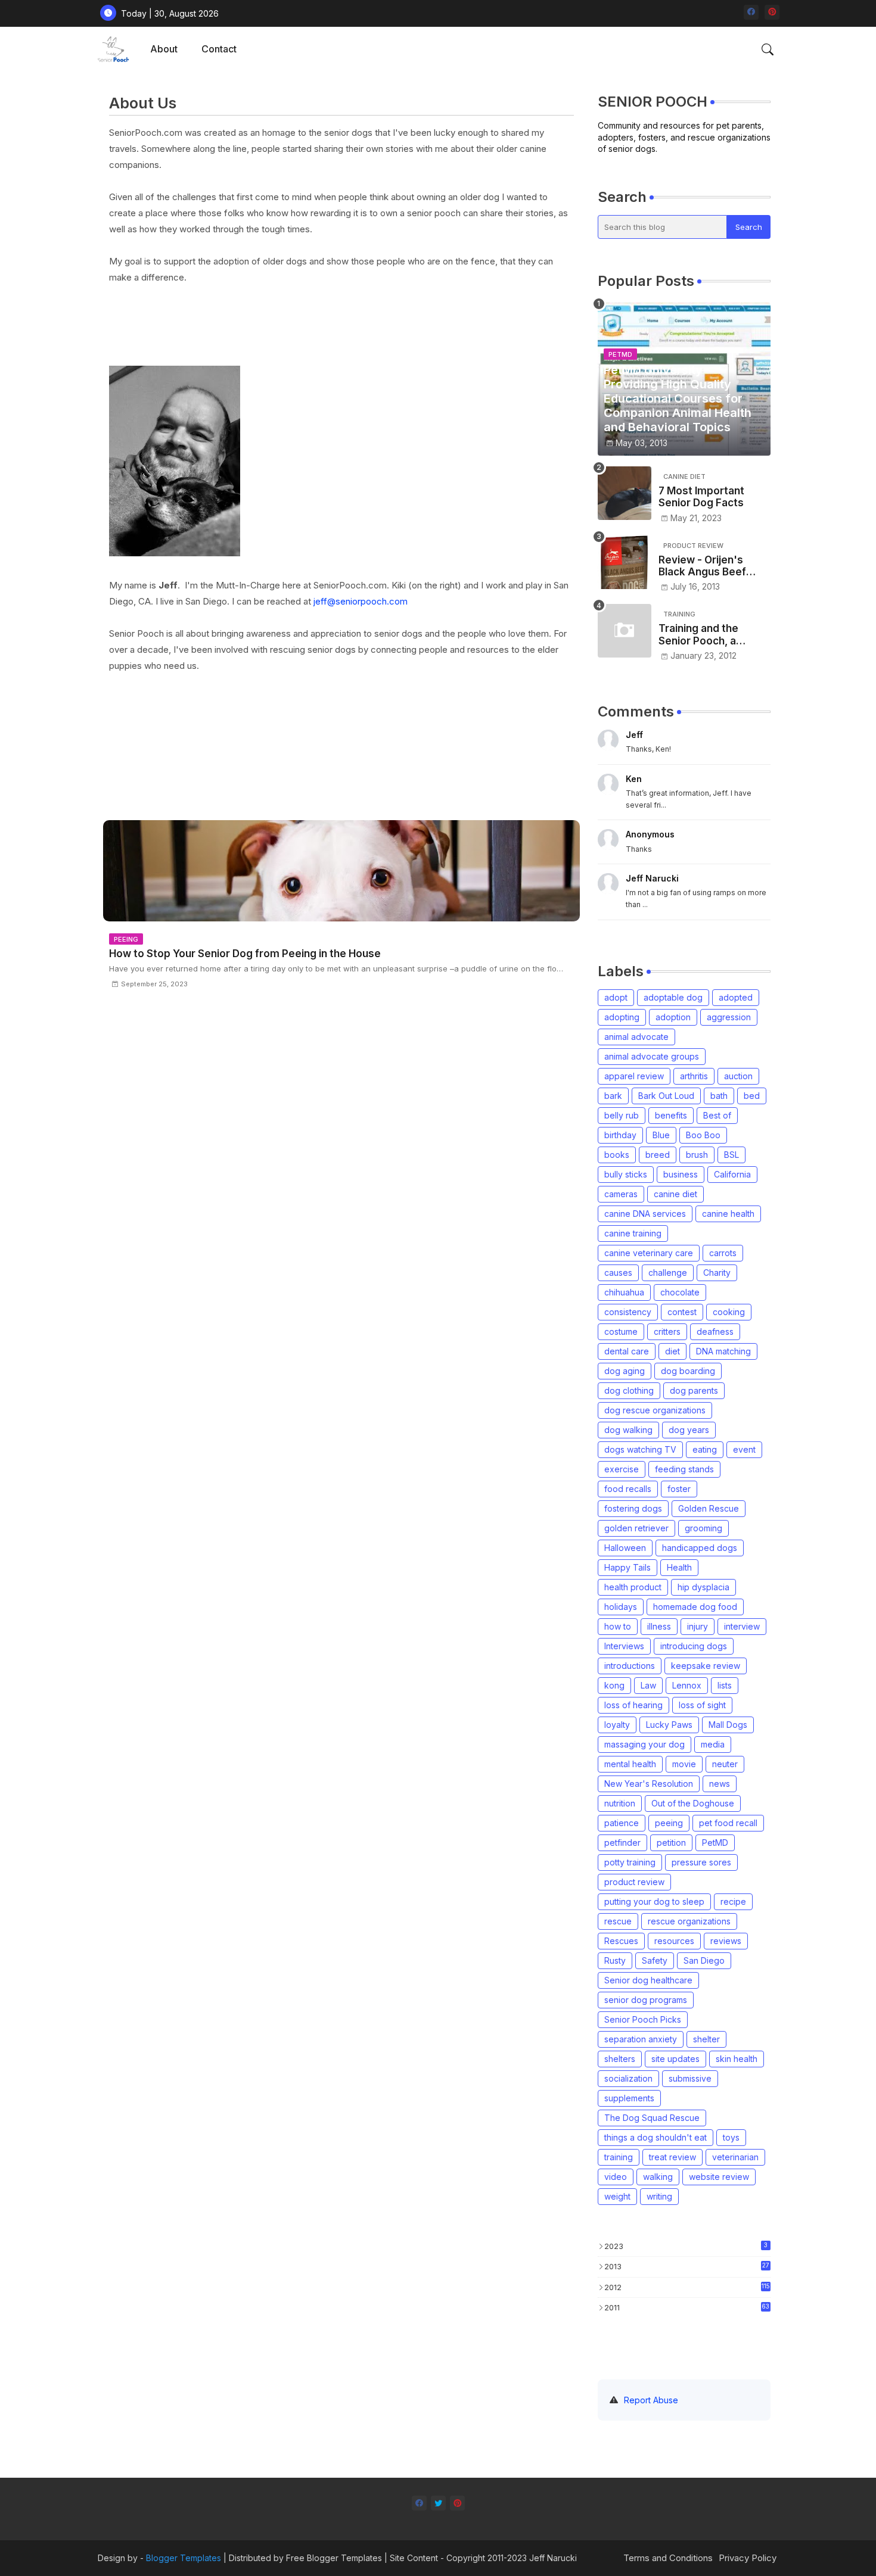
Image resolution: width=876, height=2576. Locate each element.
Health (679, 1567)
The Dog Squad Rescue (652, 2118)
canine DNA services (645, 1214)
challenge (668, 1273)
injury (698, 1626)
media (713, 1744)
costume (621, 1331)
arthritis (694, 1076)
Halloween (625, 1548)
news (720, 1784)
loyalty (617, 1725)
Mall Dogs (728, 1725)
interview (742, 1626)
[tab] (164, 49)
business (681, 1174)
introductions (630, 1666)
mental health (630, 1764)
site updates (675, 2059)
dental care (627, 1351)
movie (684, 1764)
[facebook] (751, 12)
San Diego (704, 1960)
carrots (723, 1253)
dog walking (628, 1430)
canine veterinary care (649, 1253)
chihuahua (624, 1292)
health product (633, 1587)
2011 (687, 2307)
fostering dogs (633, 1508)
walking (658, 2177)
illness (659, 1626)
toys (731, 2137)
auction (738, 1076)
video (616, 2177)
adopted (736, 997)
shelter (706, 2039)
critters (667, 1331)
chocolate (680, 1292)
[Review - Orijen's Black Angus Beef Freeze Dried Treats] (625, 562)
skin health (737, 2059)
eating (705, 1449)
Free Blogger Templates (334, 2558)
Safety (655, 1960)
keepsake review (706, 1666)
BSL (731, 1155)
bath (719, 1096)
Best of (717, 1115)
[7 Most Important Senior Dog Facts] (625, 493)
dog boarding (688, 1371)
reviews (726, 1941)
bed (752, 1096)
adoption (673, 1017)
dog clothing (629, 1390)
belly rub (622, 1115)
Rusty (615, 1960)
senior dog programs (646, 2000)
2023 (686, 2246)
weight (617, 2196)
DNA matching (723, 1351)
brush (697, 1155)
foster (679, 1489)
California (732, 1174)
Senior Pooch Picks (643, 2019)
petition (671, 1843)
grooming (703, 1528)
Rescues (621, 1941)
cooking (729, 1312)
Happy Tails (628, 1567)
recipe (733, 1901)
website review (719, 2177)
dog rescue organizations (655, 1410)
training (619, 2157)
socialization (628, 2078)
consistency (628, 1312)
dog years (689, 1430)
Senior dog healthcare (648, 1980)
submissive (690, 2078)
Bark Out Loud (666, 1096)
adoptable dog (673, 997)
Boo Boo (703, 1135)
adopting (622, 1017)
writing (659, 2196)
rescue (618, 1921)
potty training (630, 1862)
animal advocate (636, 1037)
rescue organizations (689, 1921)
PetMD (715, 1843)
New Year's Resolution (649, 1784)
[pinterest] (772, 12)
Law (648, 1685)
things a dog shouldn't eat (656, 2137)
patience (622, 1823)
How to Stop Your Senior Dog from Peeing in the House (245, 954)
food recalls (628, 1489)
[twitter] (438, 2503)
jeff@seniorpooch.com (361, 601)
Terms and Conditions (668, 2558)
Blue (661, 1135)
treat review (672, 2157)
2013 (687, 2266)
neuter (725, 1764)
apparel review (634, 1076)
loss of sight (702, 1705)
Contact (219, 49)
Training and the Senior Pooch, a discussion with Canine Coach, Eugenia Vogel (698, 635)
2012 (687, 2287)
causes (618, 1273)
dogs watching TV (640, 1449)
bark (613, 1096)
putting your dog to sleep (654, 1901)
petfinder (622, 1843)
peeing (669, 1823)
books (617, 1155)
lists (725, 1685)
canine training (633, 1233)
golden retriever (636, 1528)
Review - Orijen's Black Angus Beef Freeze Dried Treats (709, 566)
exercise (622, 1469)
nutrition (620, 1803)
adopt (616, 997)
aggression (729, 1017)
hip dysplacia (703, 1587)
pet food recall (728, 1823)
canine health (728, 1214)
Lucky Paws (669, 1725)
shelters (620, 2059)
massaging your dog (644, 1744)
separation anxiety (641, 2039)
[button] (768, 49)
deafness (715, 1331)
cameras (621, 1194)
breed (658, 1155)
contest (682, 1312)
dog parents (694, 1390)
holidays (621, 1607)
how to (618, 1626)
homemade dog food (695, 1607)
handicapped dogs (700, 1548)
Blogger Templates (184, 2558)
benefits (671, 1115)
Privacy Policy (748, 2558)
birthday (620, 1135)
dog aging (625, 1371)
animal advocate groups (652, 1056)
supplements (629, 2098)
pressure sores (701, 1862)
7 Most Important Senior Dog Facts (701, 497)
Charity (717, 1273)
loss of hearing (633, 1705)
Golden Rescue (709, 1508)
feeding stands (684, 1469)
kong (614, 1685)
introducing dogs (694, 1646)
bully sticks (626, 1174)
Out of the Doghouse (693, 1803)
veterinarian (735, 2157)
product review (634, 1882)
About (164, 49)
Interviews (624, 1646)
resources (674, 1941)
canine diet (675, 1194)
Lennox (687, 1685)
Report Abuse (651, 2400)
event (744, 1449)
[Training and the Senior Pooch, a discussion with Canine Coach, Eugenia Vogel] (625, 631)
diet (672, 1351)
